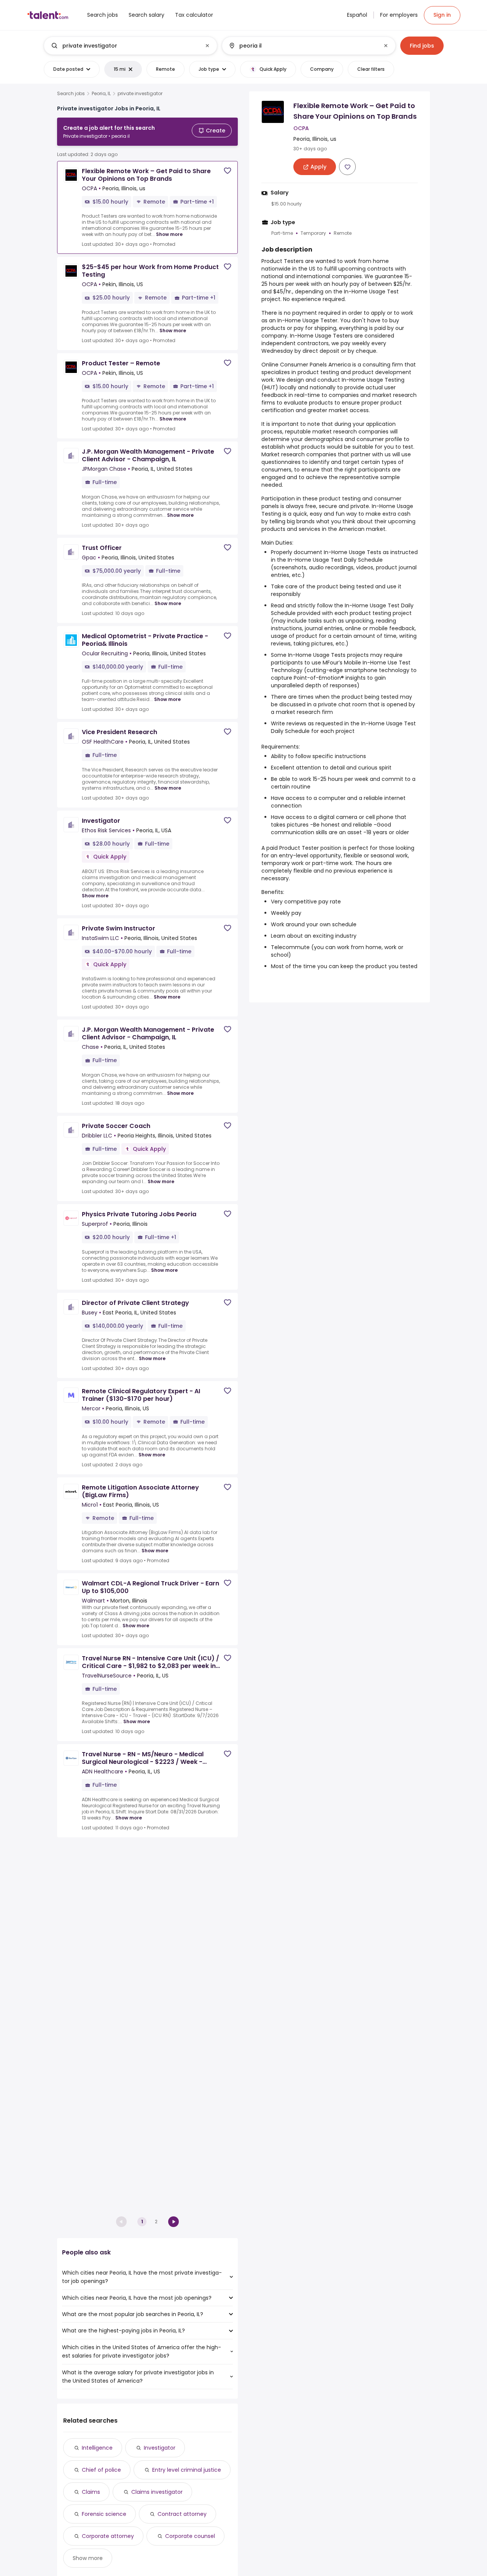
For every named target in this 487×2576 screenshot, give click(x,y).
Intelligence (97, 2448)
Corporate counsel (190, 2536)
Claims (91, 2492)
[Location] (302, 46)
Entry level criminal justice (187, 2470)
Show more (169, 234)
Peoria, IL (101, 94)
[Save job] (228, 171)
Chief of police (101, 2470)
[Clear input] (207, 46)
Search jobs (71, 94)
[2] (173, 2222)
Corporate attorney (108, 2536)
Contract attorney (182, 2514)
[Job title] (124, 46)
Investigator (160, 2448)
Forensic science (104, 2514)
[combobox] (130, 46)
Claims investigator (157, 2492)
